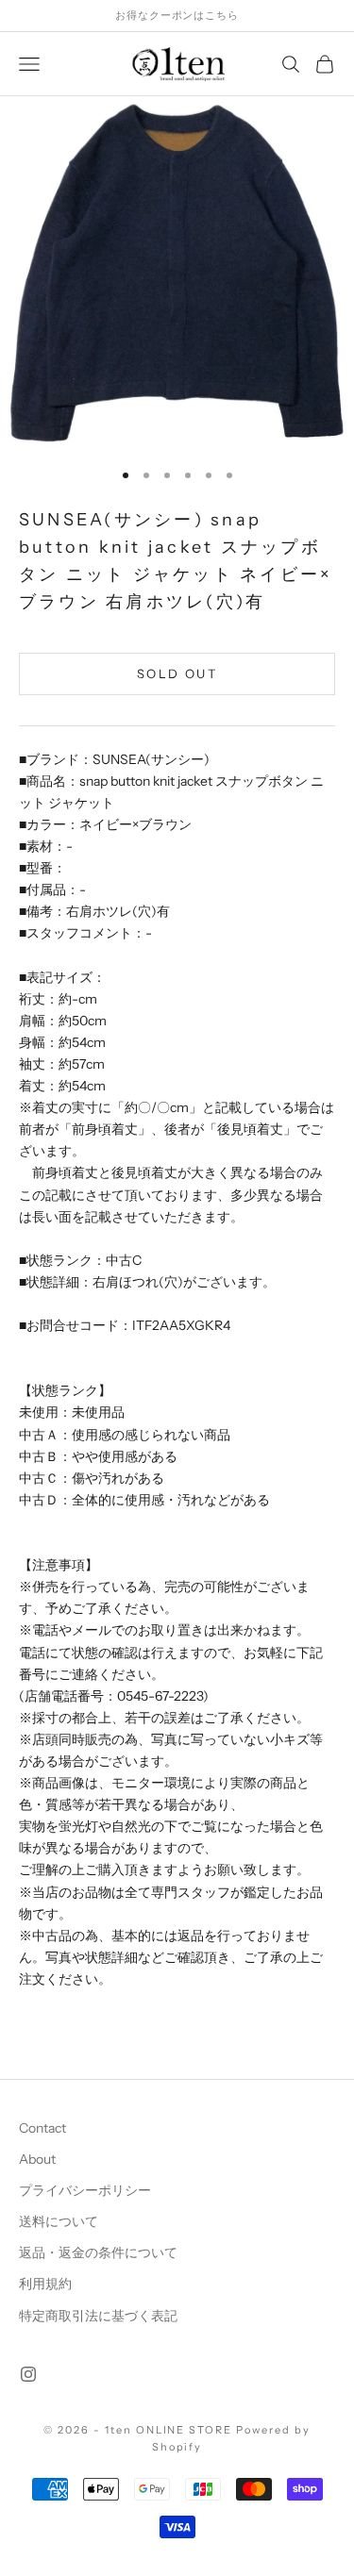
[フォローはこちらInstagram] (28, 2374)
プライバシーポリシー (85, 2190)
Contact (42, 2128)
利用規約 (45, 2284)
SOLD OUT (177, 673)
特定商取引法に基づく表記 (98, 2316)
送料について (59, 2221)
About (37, 2159)
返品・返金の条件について (98, 2252)
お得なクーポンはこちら (177, 15)
